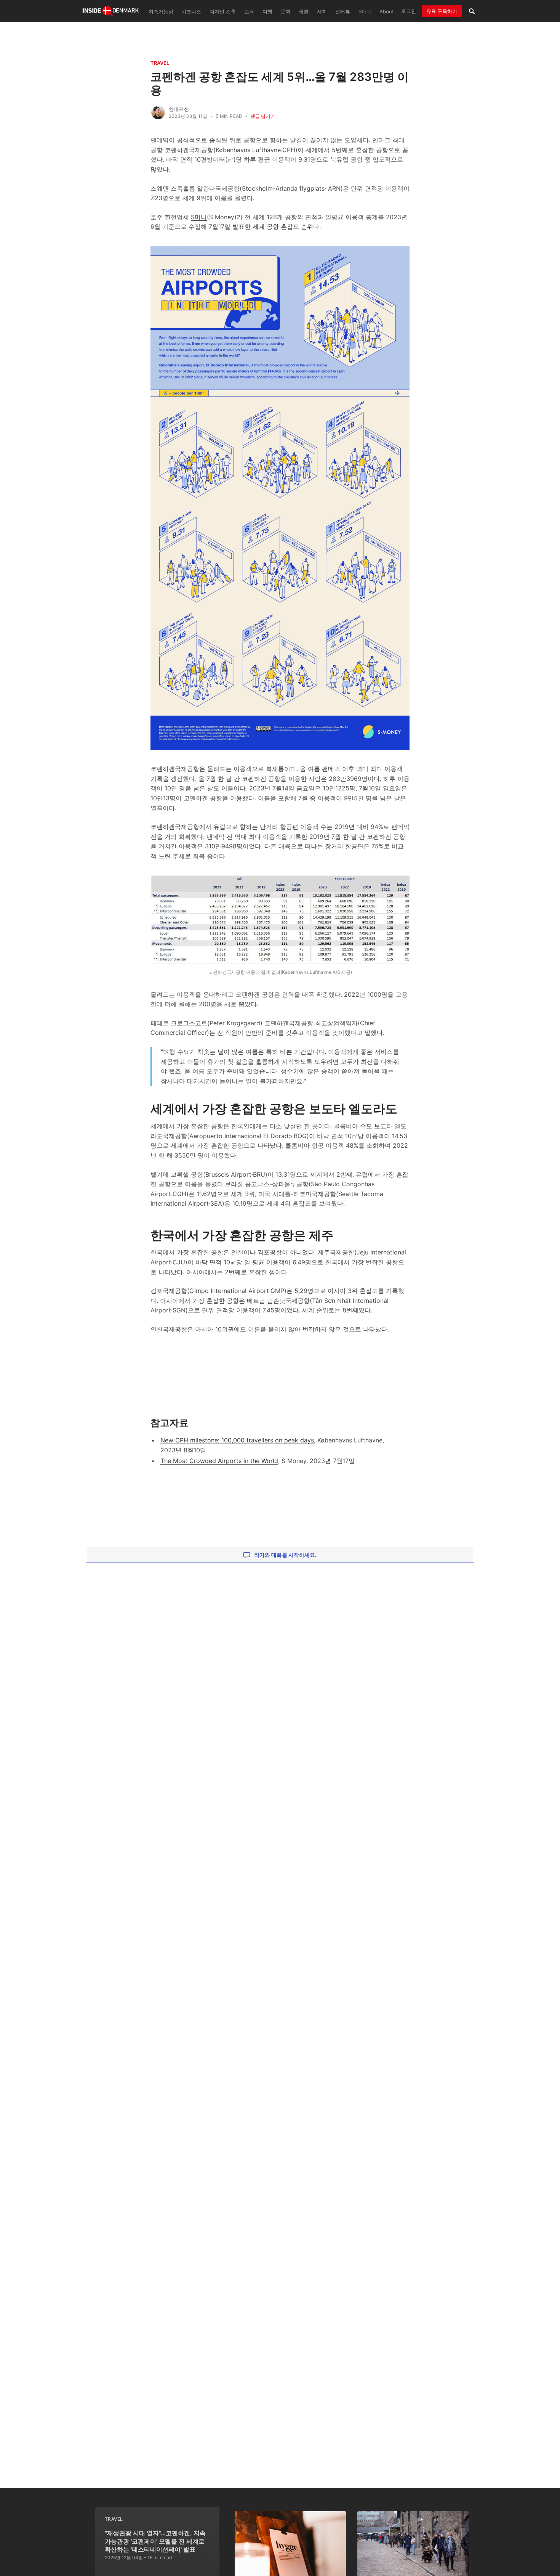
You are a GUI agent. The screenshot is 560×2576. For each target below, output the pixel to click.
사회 (322, 12)
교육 (249, 12)
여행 (267, 12)
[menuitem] (160, 11)
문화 (286, 12)
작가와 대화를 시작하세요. (285, 1555)
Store (365, 12)
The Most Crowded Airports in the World (219, 1461)
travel (160, 63)
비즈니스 (191, 12)
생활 (304, 12)
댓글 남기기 (263, 116)
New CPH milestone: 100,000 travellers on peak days (237, 1440)
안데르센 (179, 109)
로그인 (409, 11)
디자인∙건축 (223, 12)
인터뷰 (343, 12)
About (387, 12)
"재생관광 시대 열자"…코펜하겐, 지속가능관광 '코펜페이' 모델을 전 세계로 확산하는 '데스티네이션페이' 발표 (155, 2541)
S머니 (199, 217)
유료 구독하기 (442, 11)
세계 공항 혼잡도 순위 (283, 226)
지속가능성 (161, 12)
